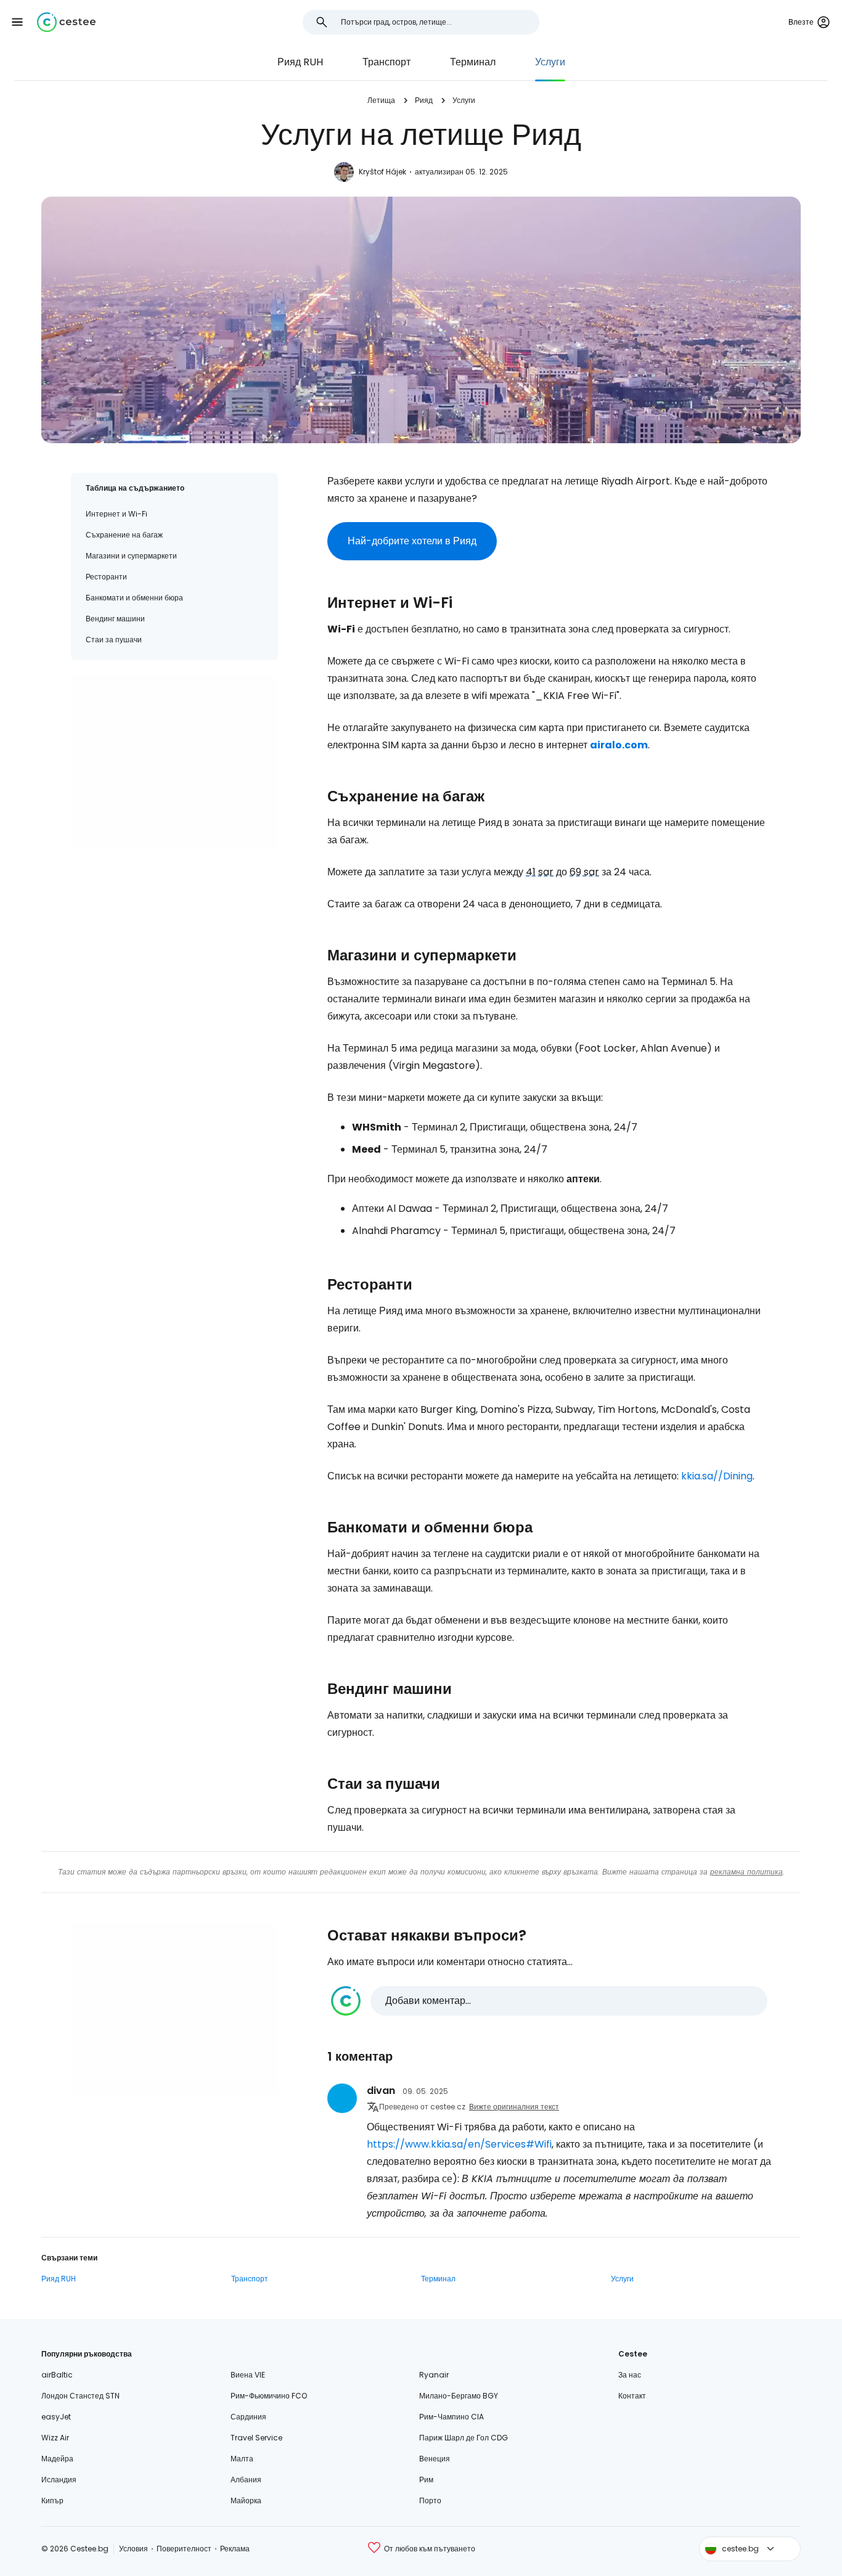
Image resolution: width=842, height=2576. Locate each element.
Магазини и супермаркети (131, 556)
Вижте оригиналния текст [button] (514, 2107)
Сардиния (248, 2417)
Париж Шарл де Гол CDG (464, 2438)
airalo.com (619, 745)
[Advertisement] (174, 761)
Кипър (52, 2500)
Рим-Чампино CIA (452, 2417)
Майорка (246, 2500)
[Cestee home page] (66, 22)
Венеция (435, 2459)
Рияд (424, 100)
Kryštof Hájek (382, 172)
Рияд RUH (300, 62)
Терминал (473, 62)
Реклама (235, 2549)
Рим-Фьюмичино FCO (269, 2396)
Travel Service (256, 2438)
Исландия (59, 2480)
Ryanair (434, 2375)
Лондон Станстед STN (80, 2396)
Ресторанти (106, 577)
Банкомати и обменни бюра (134, 598)
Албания (246, 2480)
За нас (630, 2375)
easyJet (56, 2417)
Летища (381, 100)
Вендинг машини (115, 619)
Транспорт (386, 62)
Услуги (550, 62)
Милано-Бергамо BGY (459, 2396)
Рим (426, 2480)
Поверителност (184, 2549)
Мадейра (57, 2459)
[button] (17, 22)
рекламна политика (746, 1872)
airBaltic (57, 2375)
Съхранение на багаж (124, 535)
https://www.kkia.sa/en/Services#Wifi (459, 2144)
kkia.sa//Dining (717, 1476)
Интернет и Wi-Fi (116, 514)
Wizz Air (55, 2438)
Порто (430, 2500)
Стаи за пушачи (114, 640)
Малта (242, 2459)
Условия (133, 2549)
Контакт (632, 2396)
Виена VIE (248, 2375)
